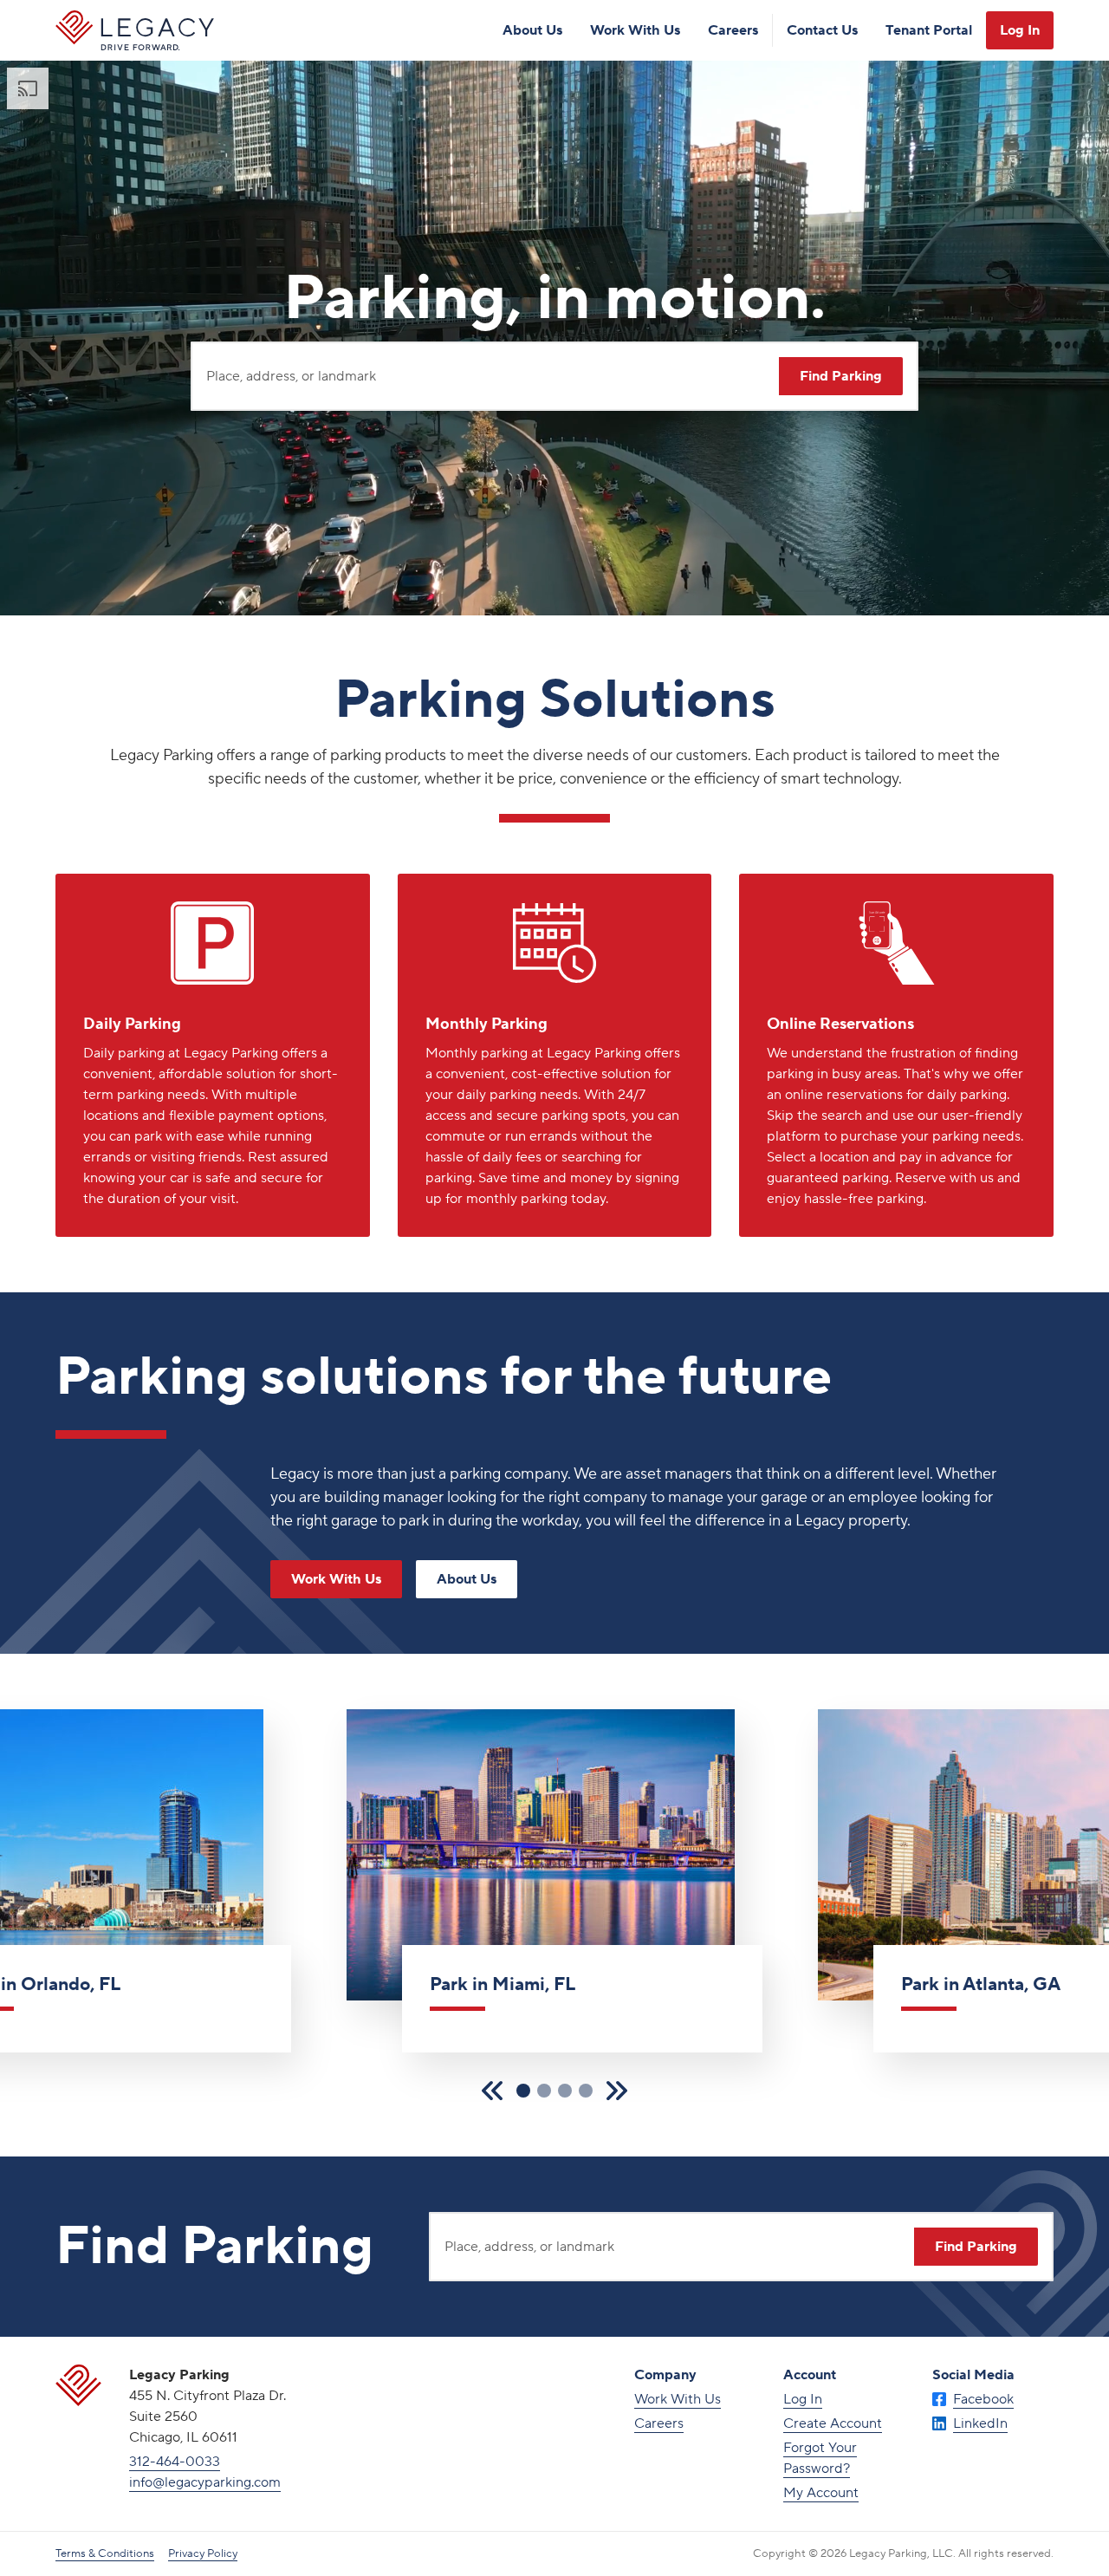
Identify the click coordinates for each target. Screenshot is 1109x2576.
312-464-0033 (175, 2462)
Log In (1020, 30)
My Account (821, 2493)
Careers (733, 30)
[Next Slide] (617, 2091)
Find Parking (841, 376)
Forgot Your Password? (820, 2458)
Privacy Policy (203, 2553)
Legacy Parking (135, 30)
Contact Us (822, 30)
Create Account (833, 2423)
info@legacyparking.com (205, 2482)
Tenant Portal (929, 30)
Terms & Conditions (105, 2553)
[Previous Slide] (492, 2091)
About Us (532, 30)
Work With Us (635, 30)
